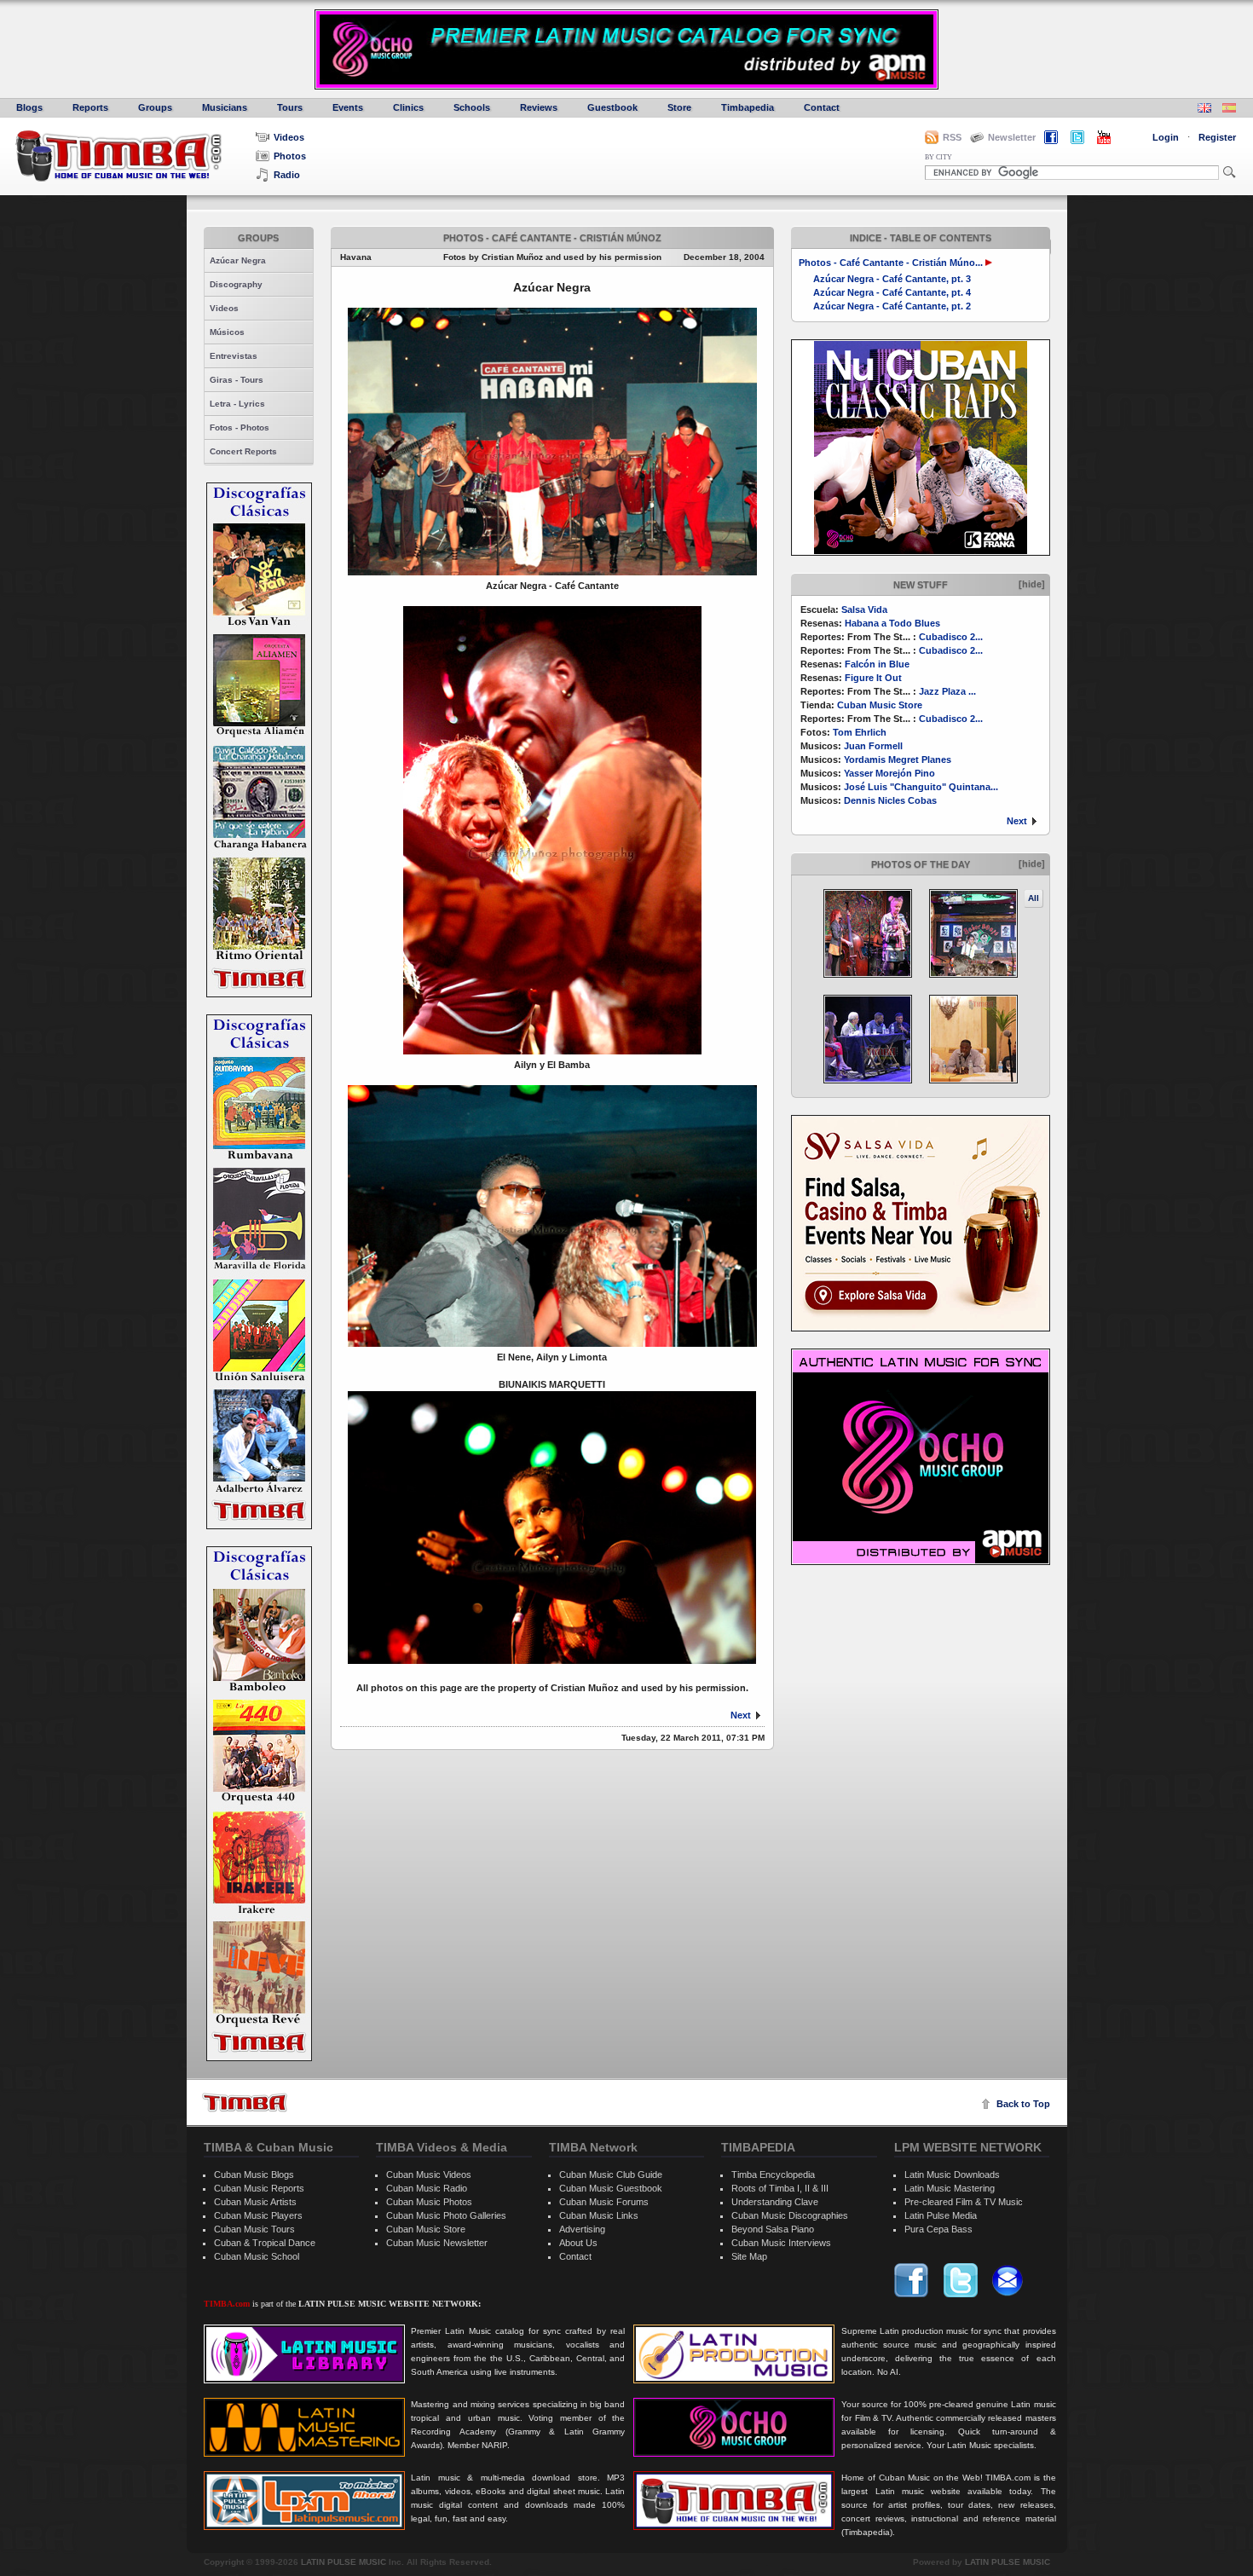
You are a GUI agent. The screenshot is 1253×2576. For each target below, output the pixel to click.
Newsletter (1012, 137)
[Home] (245, 2102)
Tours (290, 107)
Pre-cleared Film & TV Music (964, 2202)
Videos (289, 137)
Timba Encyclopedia (773, 2175)
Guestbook (612, 107)
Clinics (408, 107)
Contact (822, 107)
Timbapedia (748, 107)
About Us (578, 2243)
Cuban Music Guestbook (611, 2188)
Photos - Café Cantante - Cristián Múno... (891, 263)
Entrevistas (234, 356)
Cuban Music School (257, 2256)
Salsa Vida (864, 609)
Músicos (227, 332)
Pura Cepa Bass (938, 2229)
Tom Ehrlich (860, 732)
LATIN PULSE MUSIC (344, 2562)
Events (348, 107)
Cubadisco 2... (951, 637)
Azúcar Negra (238, 260)
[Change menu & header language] (1204, 110)
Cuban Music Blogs (254, 2175)
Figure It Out (873, 678)
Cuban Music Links (599, 2215)
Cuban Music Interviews (781, 2243)
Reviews (539, 107)
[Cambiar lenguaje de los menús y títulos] (1229, 110)
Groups (155, 107)
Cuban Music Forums (604, 2202)
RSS (952, 137)
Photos (290, 156)
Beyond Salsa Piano (773, 2229)
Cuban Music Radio (427, 2188)
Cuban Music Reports (259, 2188)
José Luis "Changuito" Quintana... (921, 787)
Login (1166, 137)
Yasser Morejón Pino (889, 773)
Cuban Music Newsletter (437, 2243)
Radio (287, 175)
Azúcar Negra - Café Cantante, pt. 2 (892, 306)
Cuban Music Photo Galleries (446, 2215)
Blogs (29, 107)
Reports (90, 107)
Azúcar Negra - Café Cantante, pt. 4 (892, 292)
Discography (236, 284)
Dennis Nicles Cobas (890, 800)
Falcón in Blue (877, 664)
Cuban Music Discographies (790, 2215)
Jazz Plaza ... (947, 691)
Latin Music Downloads (952, 2175)
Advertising (582, 2229)
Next (1017, 821)
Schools (472, 107)
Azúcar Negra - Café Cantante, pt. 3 (892, 279)
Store (679, 107)
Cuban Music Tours (254, 2229)
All (1034, 898)
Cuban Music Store (880, 705)
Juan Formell (873, 746)
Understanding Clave (775, 2202)
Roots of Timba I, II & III (780, 2188)
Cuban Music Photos (429, 2202)
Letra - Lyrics (237, 404)
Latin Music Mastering (950, 2188)
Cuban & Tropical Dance (265, 2243)
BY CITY (938, 157)
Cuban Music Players (258, 2215)
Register (1217, 137)
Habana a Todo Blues (892, 623)
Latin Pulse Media (941, 2215)
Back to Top (1023, 2104)
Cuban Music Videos (429, 2175)
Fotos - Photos (240, 427)
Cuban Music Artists (255, 2202)
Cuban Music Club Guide (611, 2175)
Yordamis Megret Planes (898, 760)
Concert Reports (243, 451)
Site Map (749, 2256)
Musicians (225, 107)
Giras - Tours (237, 380)
